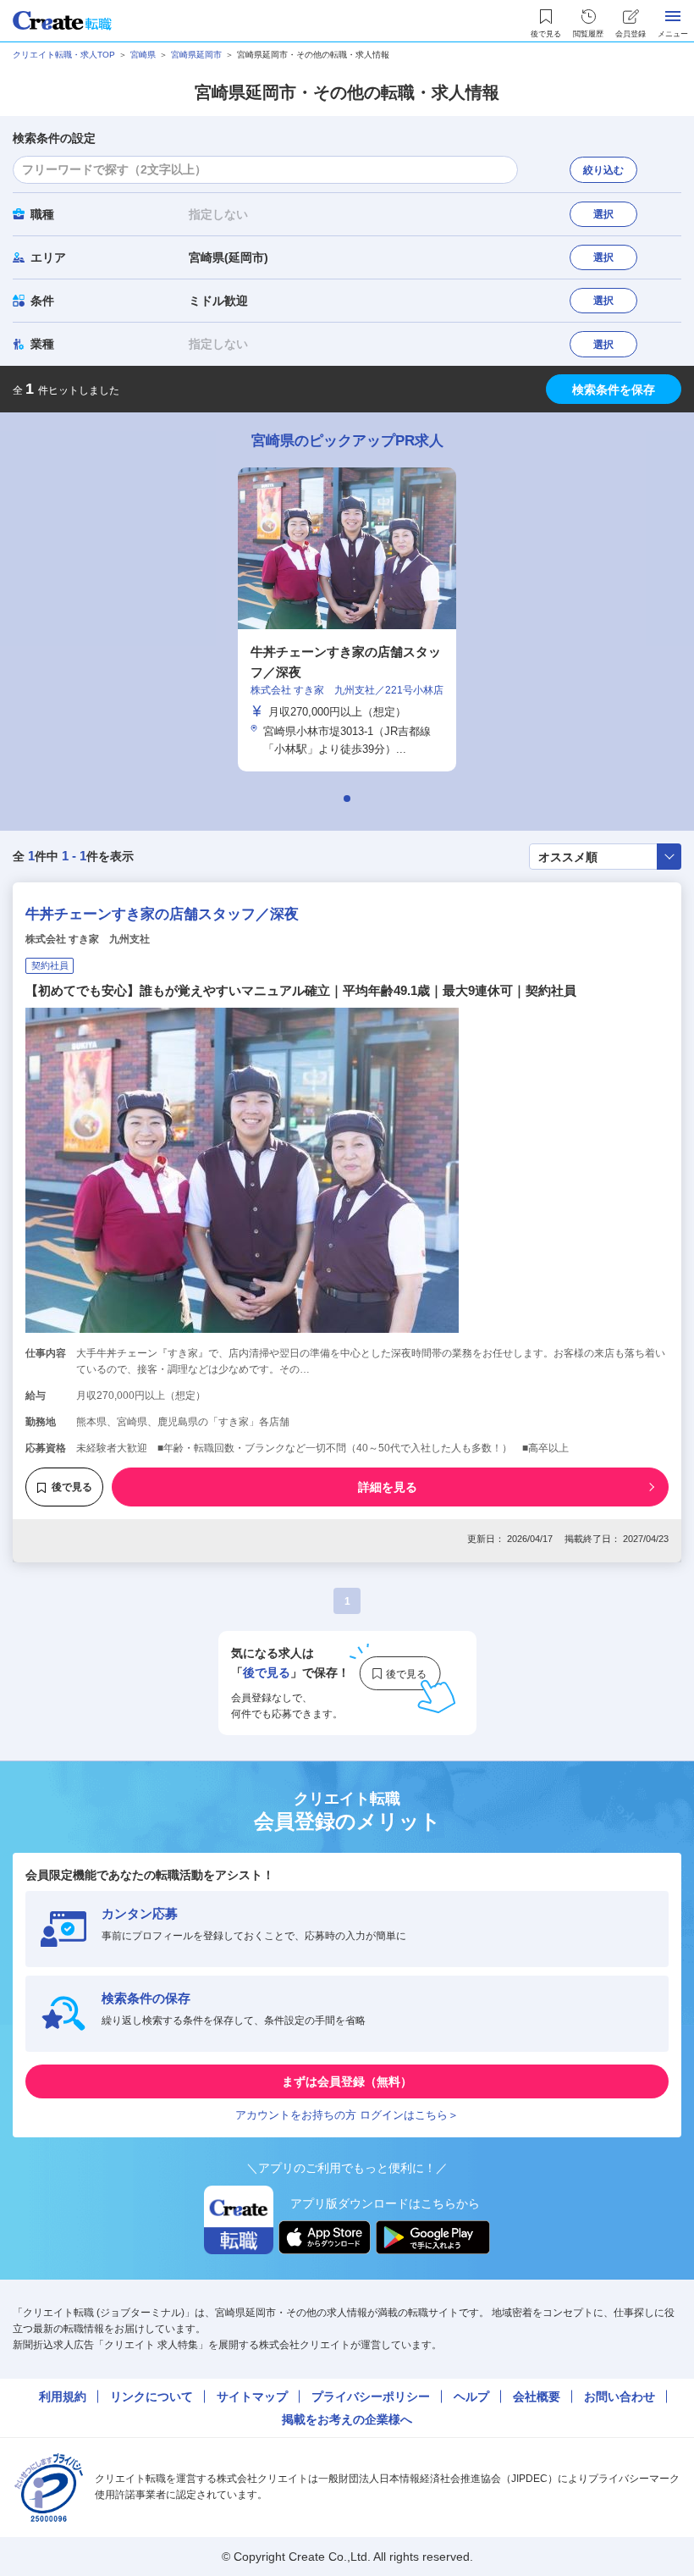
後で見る (72, 1487)
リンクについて (151, 2396)
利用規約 (63, 2396)
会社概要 (537, 2396)
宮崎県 (143, 55)
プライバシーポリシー (371, 2396)
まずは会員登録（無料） (347, 2081)
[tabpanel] (347, 619)
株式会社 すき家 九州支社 (88, 939)
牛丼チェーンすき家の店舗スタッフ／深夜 (162, 914)
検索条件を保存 (614, 390)
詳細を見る (388, 1487)
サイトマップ (252, 2396)
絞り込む (603, 170)
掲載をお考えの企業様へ (347, 2419)
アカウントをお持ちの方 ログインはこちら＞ (347, 2115)
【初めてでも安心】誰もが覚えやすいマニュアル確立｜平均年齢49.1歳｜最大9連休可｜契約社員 (301, 990)
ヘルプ (471, 2396)
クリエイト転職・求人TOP (64, 55)
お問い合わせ (620, 2396)
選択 (603, 214)
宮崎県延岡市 (196, 55)
